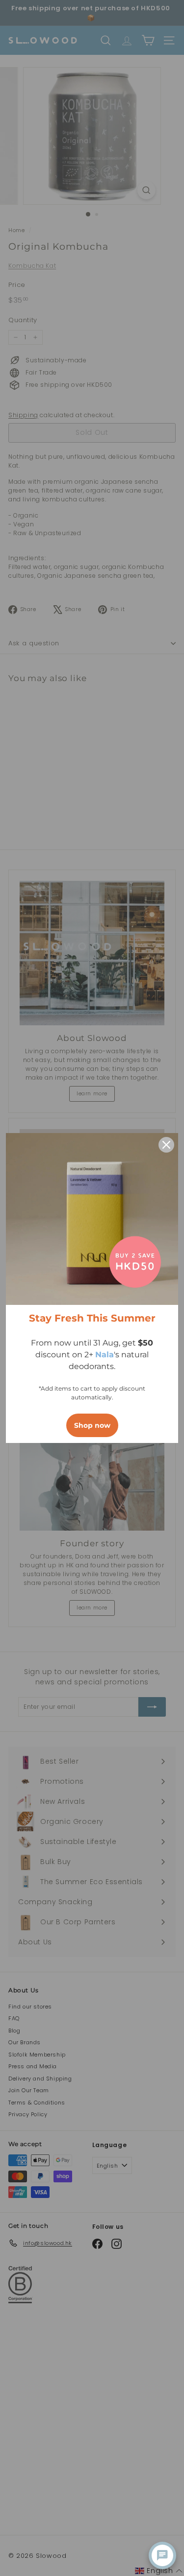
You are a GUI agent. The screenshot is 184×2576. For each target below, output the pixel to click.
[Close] (166, 1145)
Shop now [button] (92, 1425)
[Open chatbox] (162, 2555)
